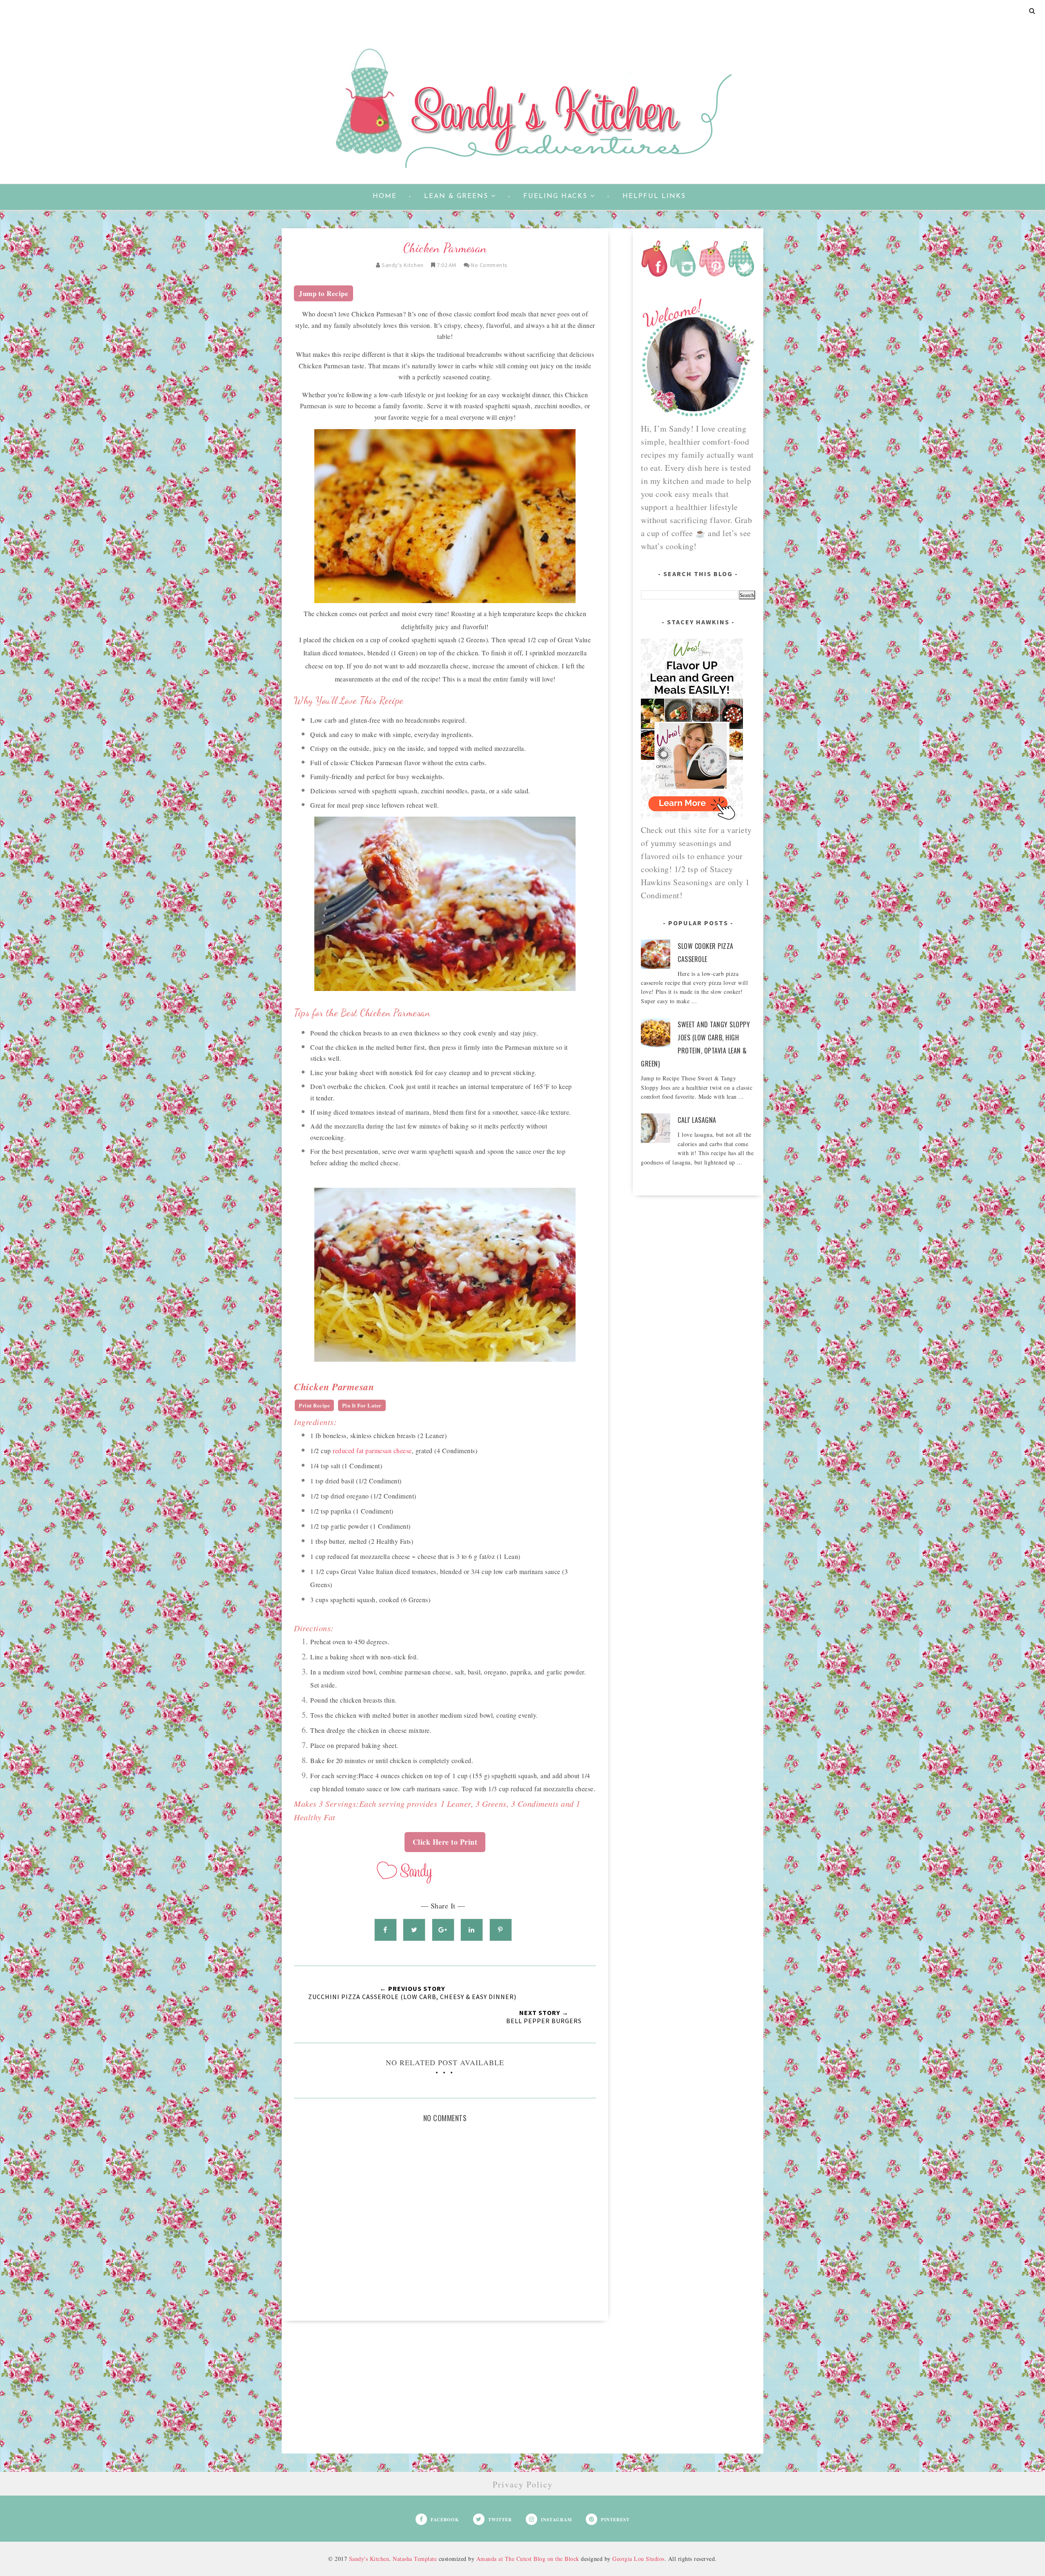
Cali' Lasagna (697, 1120)
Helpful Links (654, 196)
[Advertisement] (445, 2396)
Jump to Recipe (324, 293)
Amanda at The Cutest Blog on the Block (528, 2559)
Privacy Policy (523, 2484)
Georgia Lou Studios (638, 2559)
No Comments (489, 265)
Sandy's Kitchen (369, 2559)
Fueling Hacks (555, 196)
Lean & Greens (456, 196)
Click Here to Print (445, 1842)
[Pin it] (501, 1930)
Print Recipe (314, 1405)
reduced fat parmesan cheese (372, 1451)
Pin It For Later (362, 1405)
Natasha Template (415, 2559)
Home (385, 196)
